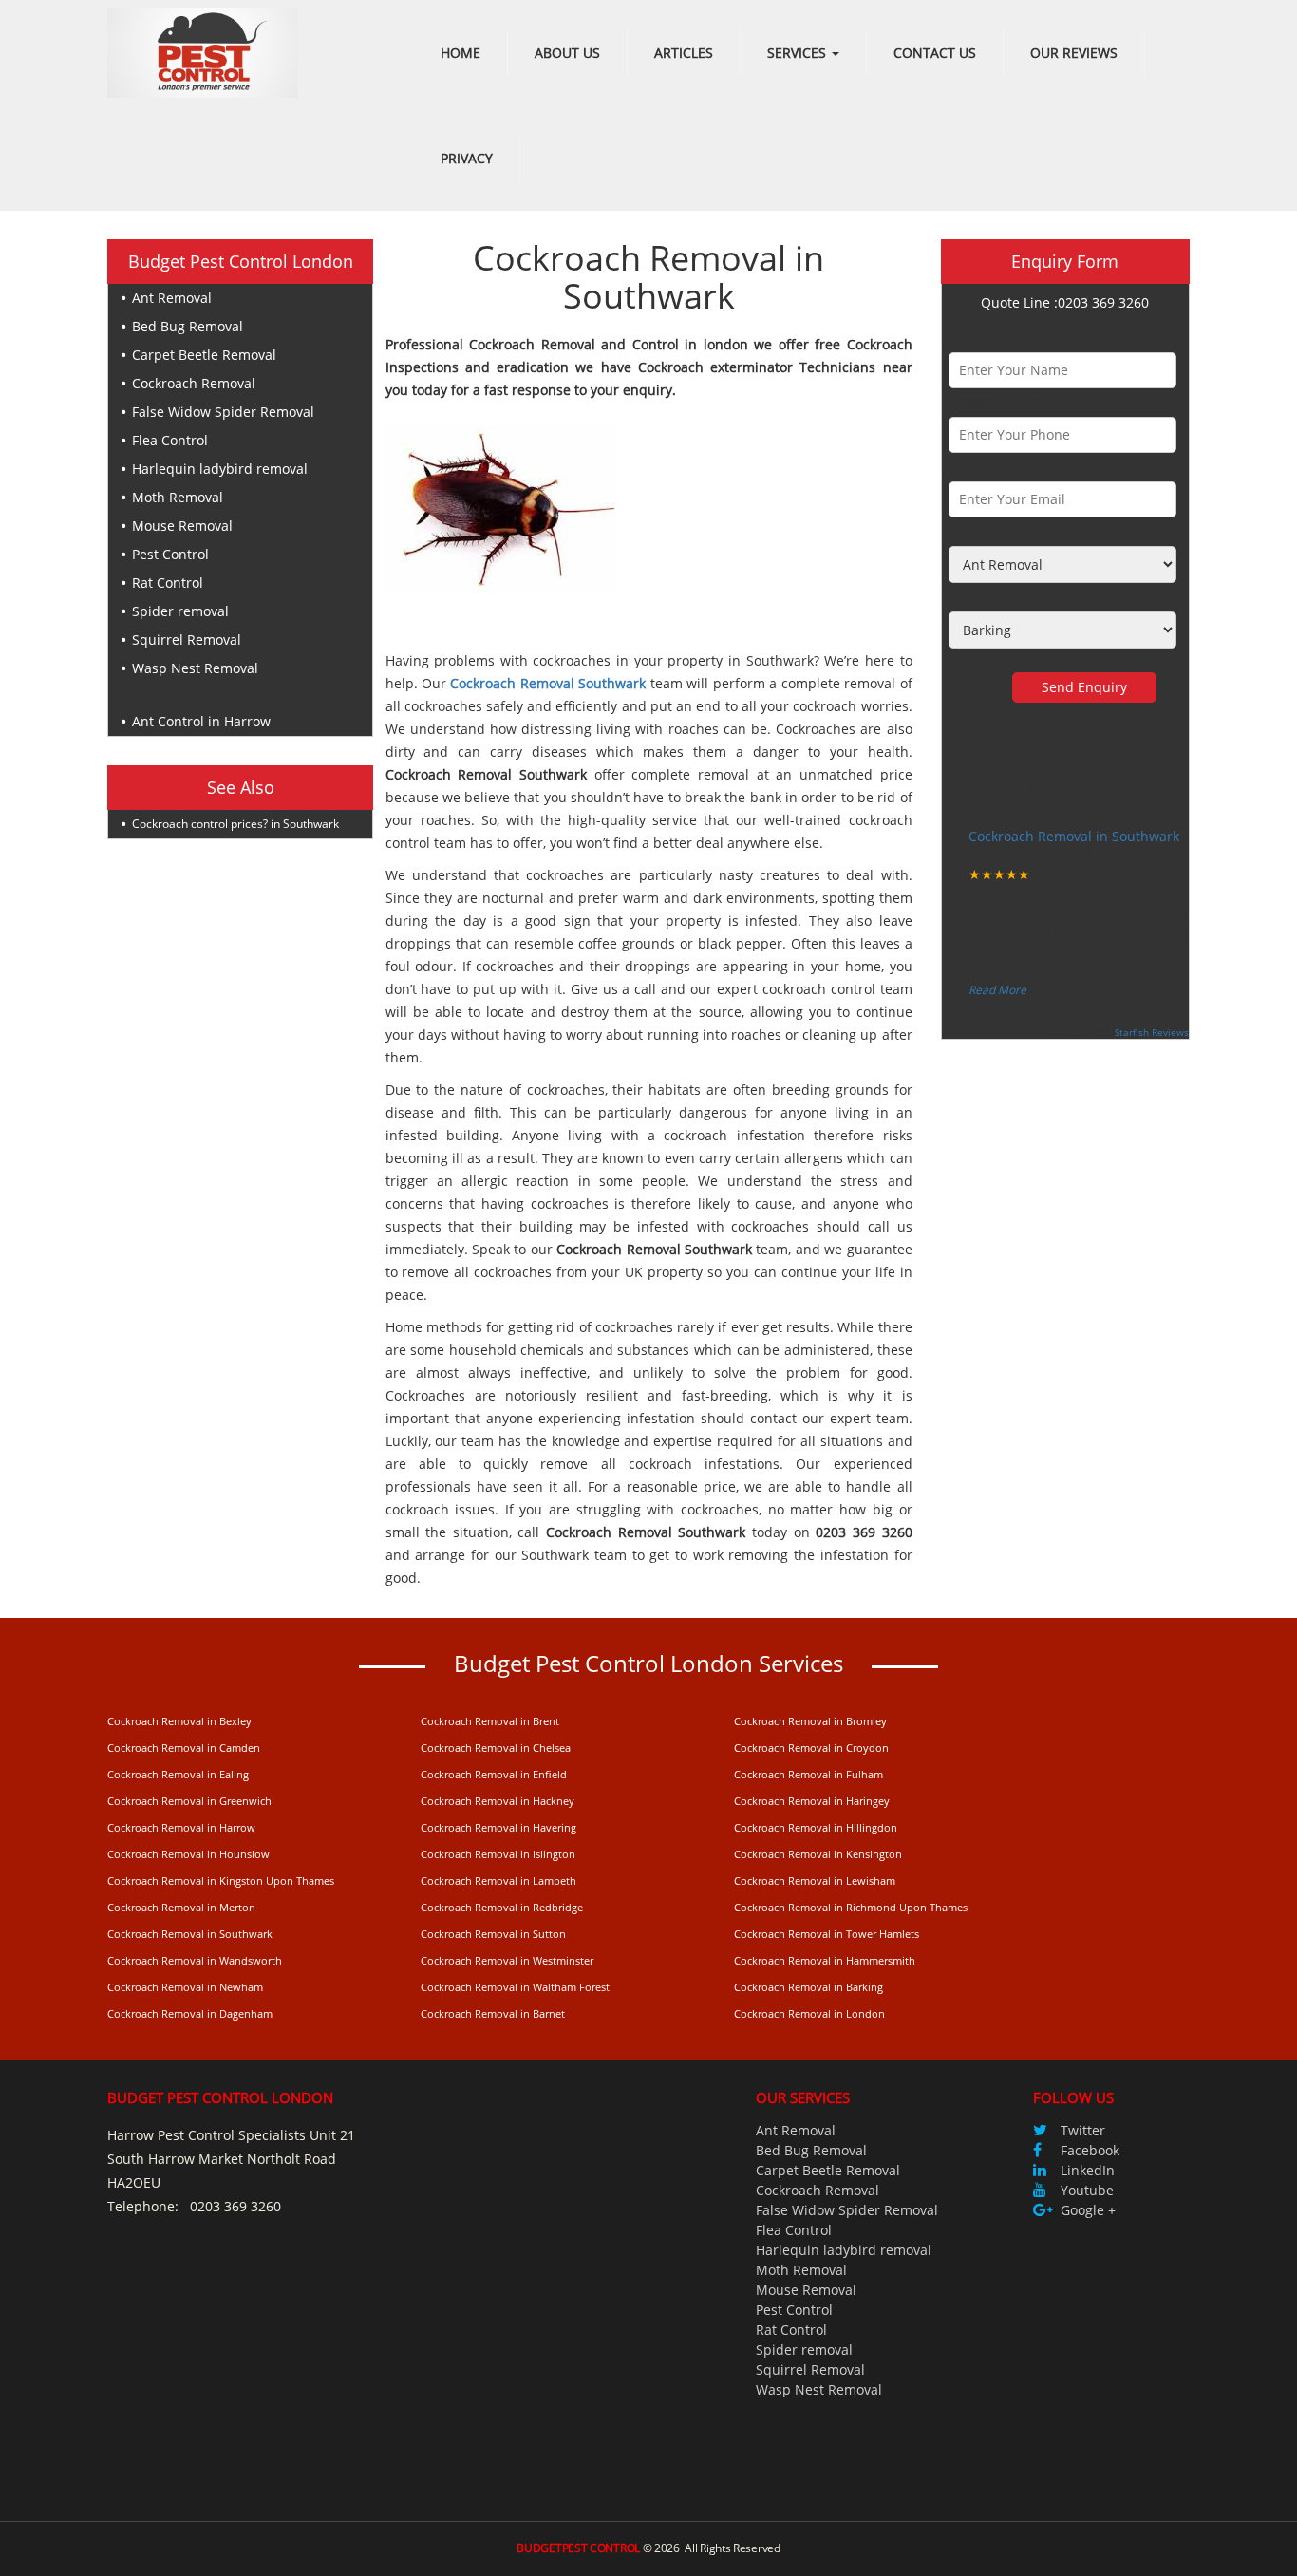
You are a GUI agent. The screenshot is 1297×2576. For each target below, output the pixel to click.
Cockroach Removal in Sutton (493, 1934)
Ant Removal (172, 298)
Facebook (1090, 2150)
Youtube (1087, 2190)
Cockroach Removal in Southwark (1074, 836)
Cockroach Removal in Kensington (818, 1854)
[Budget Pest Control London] (203, 51)
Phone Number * (1003, 402)
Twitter (1083, 2130)
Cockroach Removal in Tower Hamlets (827, 1934)
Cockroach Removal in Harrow (181, 1827)
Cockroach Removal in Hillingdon (816, 1827)
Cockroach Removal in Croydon (811, 1748)
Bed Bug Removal (188, 326)
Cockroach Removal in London (809, 2013)
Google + (1088, 2210)
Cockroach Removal (194, 383)
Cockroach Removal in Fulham (808, 1774)
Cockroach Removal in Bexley (179, 1721)
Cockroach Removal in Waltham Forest (515, 1987)
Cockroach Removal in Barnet (493, 2013)
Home (461, 53)
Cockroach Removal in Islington (498, 1854)
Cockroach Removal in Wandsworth (195, 1960)
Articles (684, 53)
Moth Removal (178, 497)
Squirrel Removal (187, 639)
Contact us (935, 53)
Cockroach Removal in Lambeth (498, 1880)
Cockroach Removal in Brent (490, 1721)
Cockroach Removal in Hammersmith (825, 1960)
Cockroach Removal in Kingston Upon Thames (221, 1880)
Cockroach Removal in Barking (808, 1987)
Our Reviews (1074, 53)
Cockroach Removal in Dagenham (190, 2013)
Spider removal (180, 611)
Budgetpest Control (578, 2548)
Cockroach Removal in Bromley (810, 1721)
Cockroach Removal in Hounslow (188, 1854)
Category (977, 531)
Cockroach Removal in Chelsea (496, 1748)
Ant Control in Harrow (201, 721)
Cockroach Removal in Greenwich (189, 1801)
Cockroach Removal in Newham (185, 1987)
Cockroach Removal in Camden (184, 1748)
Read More (997, 990)
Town (966, 597)
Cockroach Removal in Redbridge (502, 1907)
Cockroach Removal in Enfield (494, 1774)
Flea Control (170, 440)
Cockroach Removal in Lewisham (815, 1880)
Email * (972, 467)
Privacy (467, 158)
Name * (973, 338)
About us (567, 53)
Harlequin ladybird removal (220, 469)
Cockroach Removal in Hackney (498, 1801)
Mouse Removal (182, 526)
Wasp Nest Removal (195, 668)
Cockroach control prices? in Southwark (235, 824)
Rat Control (168, 583)
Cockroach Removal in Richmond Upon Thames (851, 1907)
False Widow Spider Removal (223, 412)
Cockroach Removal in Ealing (178, 1774)
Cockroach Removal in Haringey (812, 1801)
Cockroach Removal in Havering (498, 1827)
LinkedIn (1088, 2170)
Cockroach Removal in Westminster (507, 1960)
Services (799, 53)
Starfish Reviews (1152, 1032)
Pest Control (170, 554)
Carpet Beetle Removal (204, 355)
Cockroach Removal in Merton (181, 1907)
